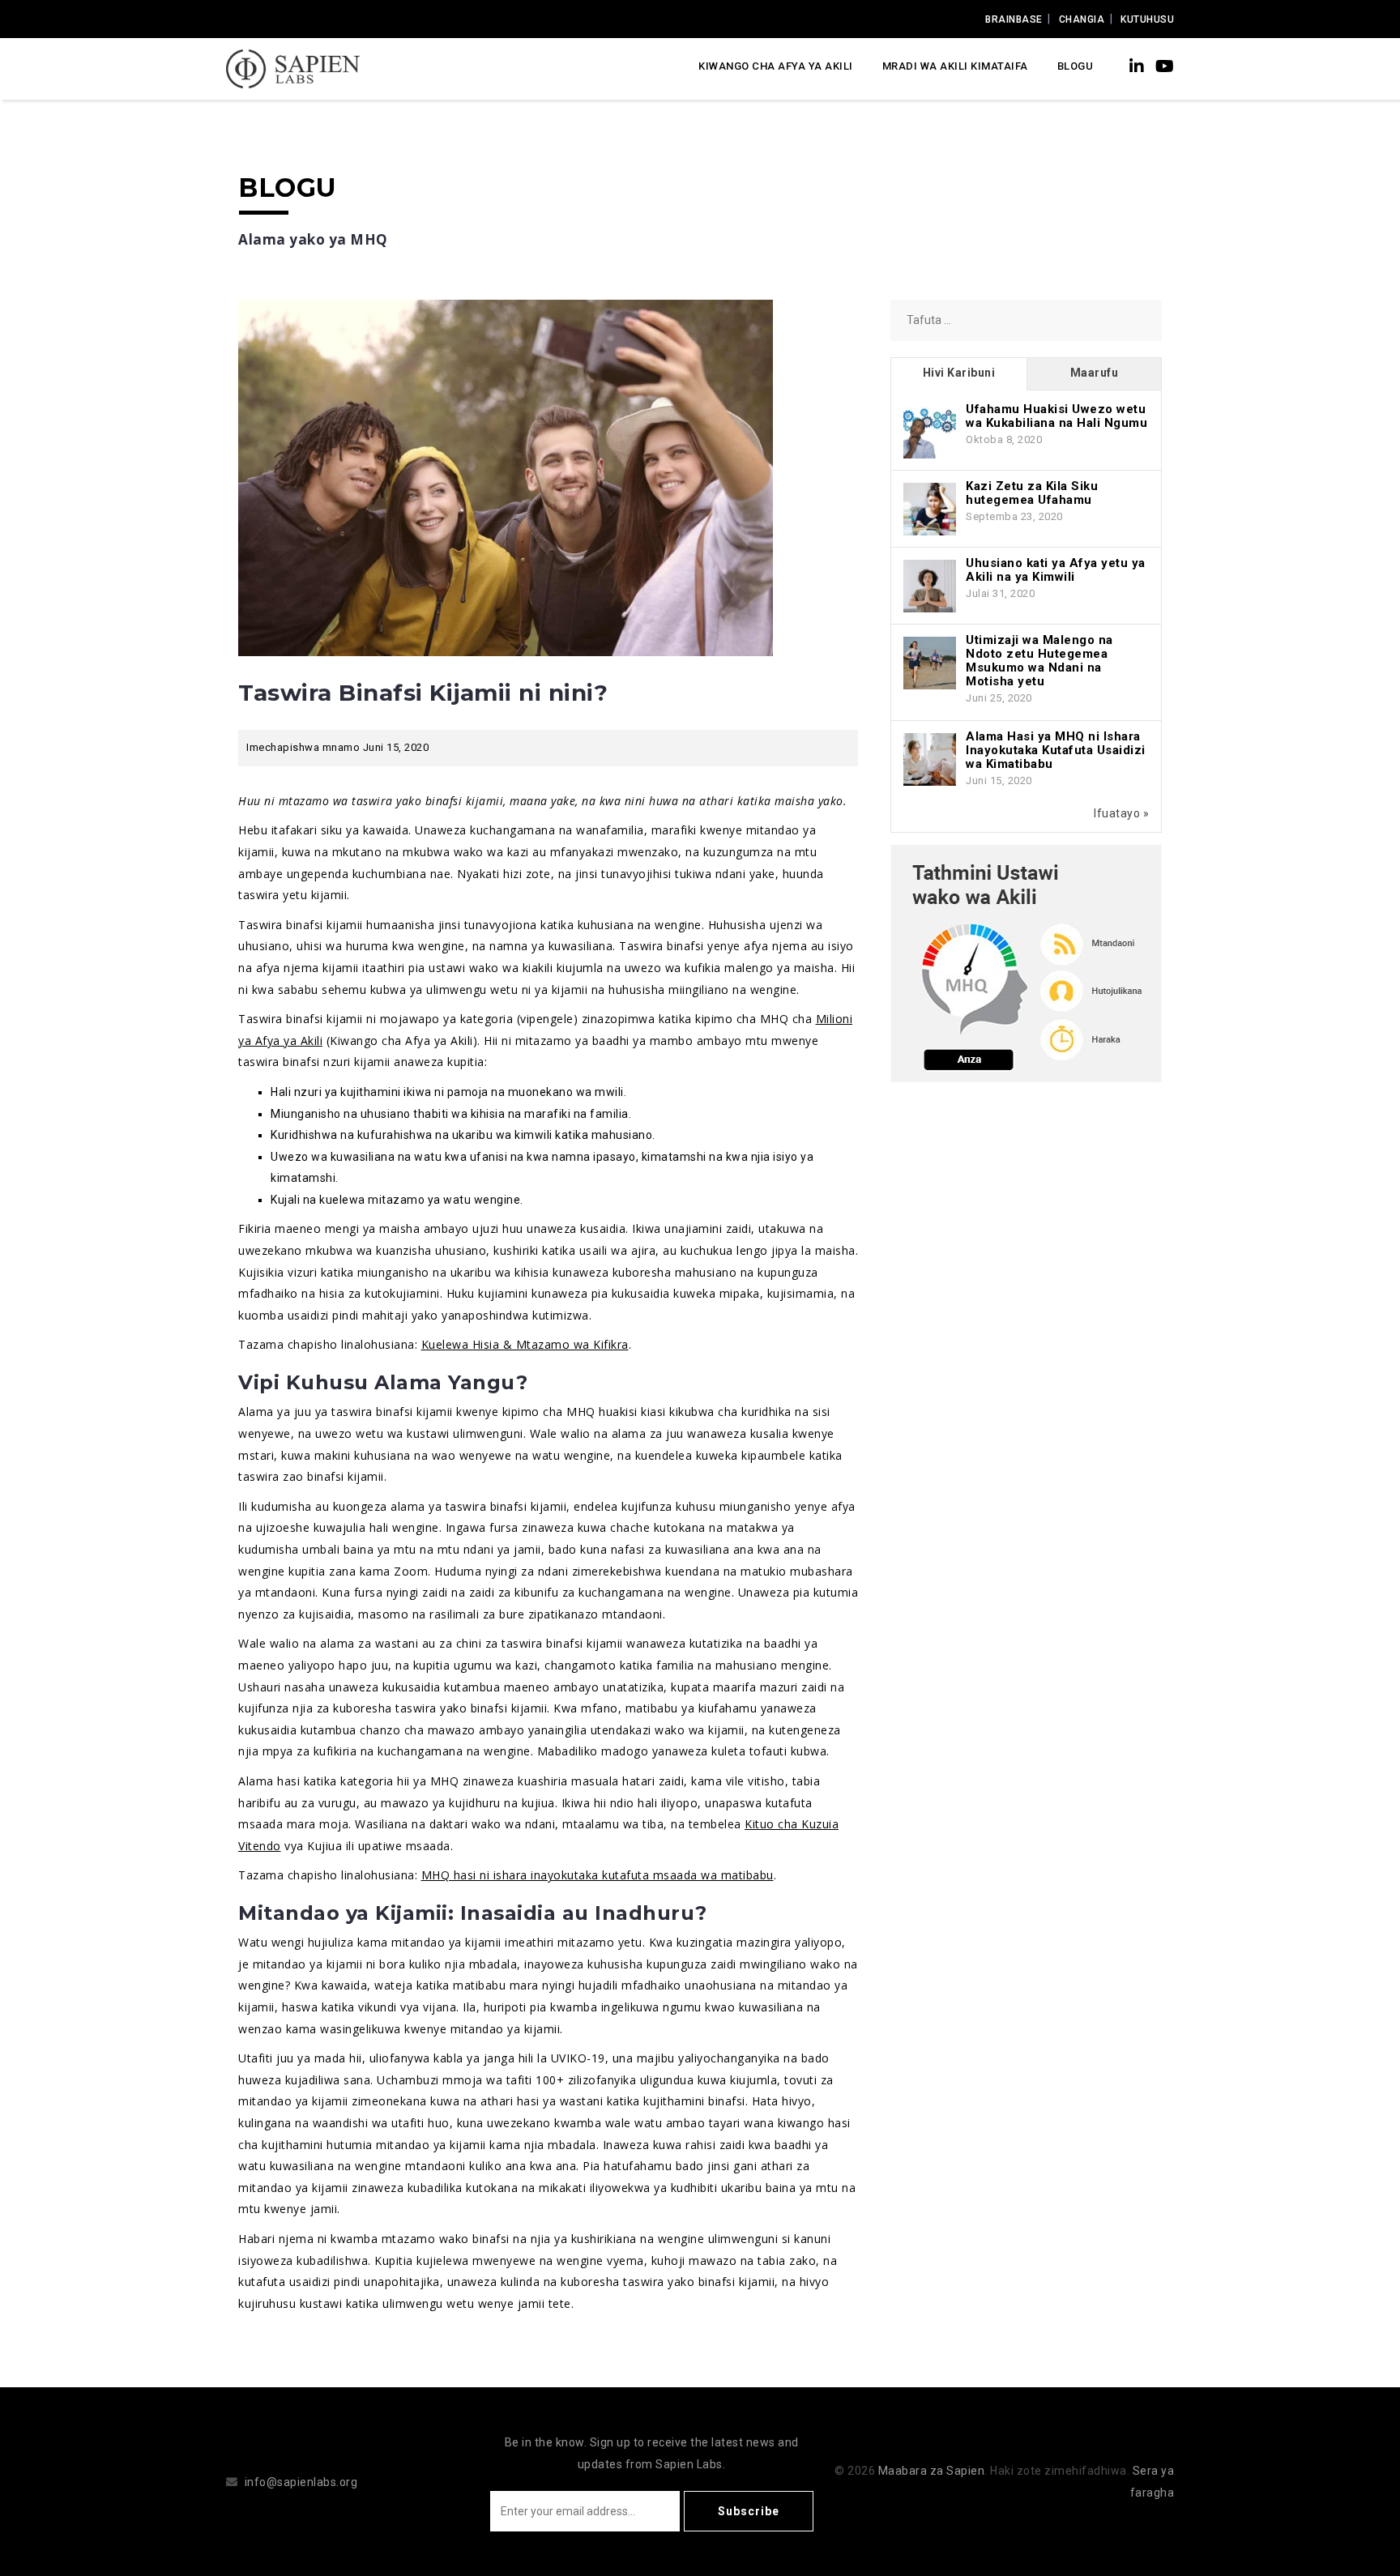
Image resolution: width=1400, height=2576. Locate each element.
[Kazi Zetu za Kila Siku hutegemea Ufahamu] (930, 508)
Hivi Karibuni (959, 373)
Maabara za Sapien (932, 2471)
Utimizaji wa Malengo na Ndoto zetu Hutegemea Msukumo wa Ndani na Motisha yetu (1039, 661)
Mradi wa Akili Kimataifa (955, 66)
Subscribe (749, 2511)
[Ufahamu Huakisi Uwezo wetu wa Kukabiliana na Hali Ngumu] (930, 431)
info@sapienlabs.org (301, 2482)
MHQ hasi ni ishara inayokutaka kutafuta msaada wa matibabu (598, 1875)
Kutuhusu (1147, 19)
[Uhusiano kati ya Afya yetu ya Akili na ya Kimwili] (930, 585)
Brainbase (1014, 19)
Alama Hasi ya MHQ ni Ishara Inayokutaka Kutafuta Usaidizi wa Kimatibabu (1056, 750)
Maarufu (1095, 373)
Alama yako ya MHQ (313, 239)
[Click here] (1026, 962)
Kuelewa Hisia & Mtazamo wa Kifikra (525, 1344)
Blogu (1076, 66)
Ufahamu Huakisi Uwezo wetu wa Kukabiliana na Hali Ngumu (1056, 416)
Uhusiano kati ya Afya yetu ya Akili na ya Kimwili (1056, 570)
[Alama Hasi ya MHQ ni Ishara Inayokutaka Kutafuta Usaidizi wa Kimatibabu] (930, 758)
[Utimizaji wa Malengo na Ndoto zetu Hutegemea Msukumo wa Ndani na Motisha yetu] (930, 662)
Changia (1082, 19)
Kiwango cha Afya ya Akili (776, 66)
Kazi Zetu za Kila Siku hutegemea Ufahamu (1032, 493)
